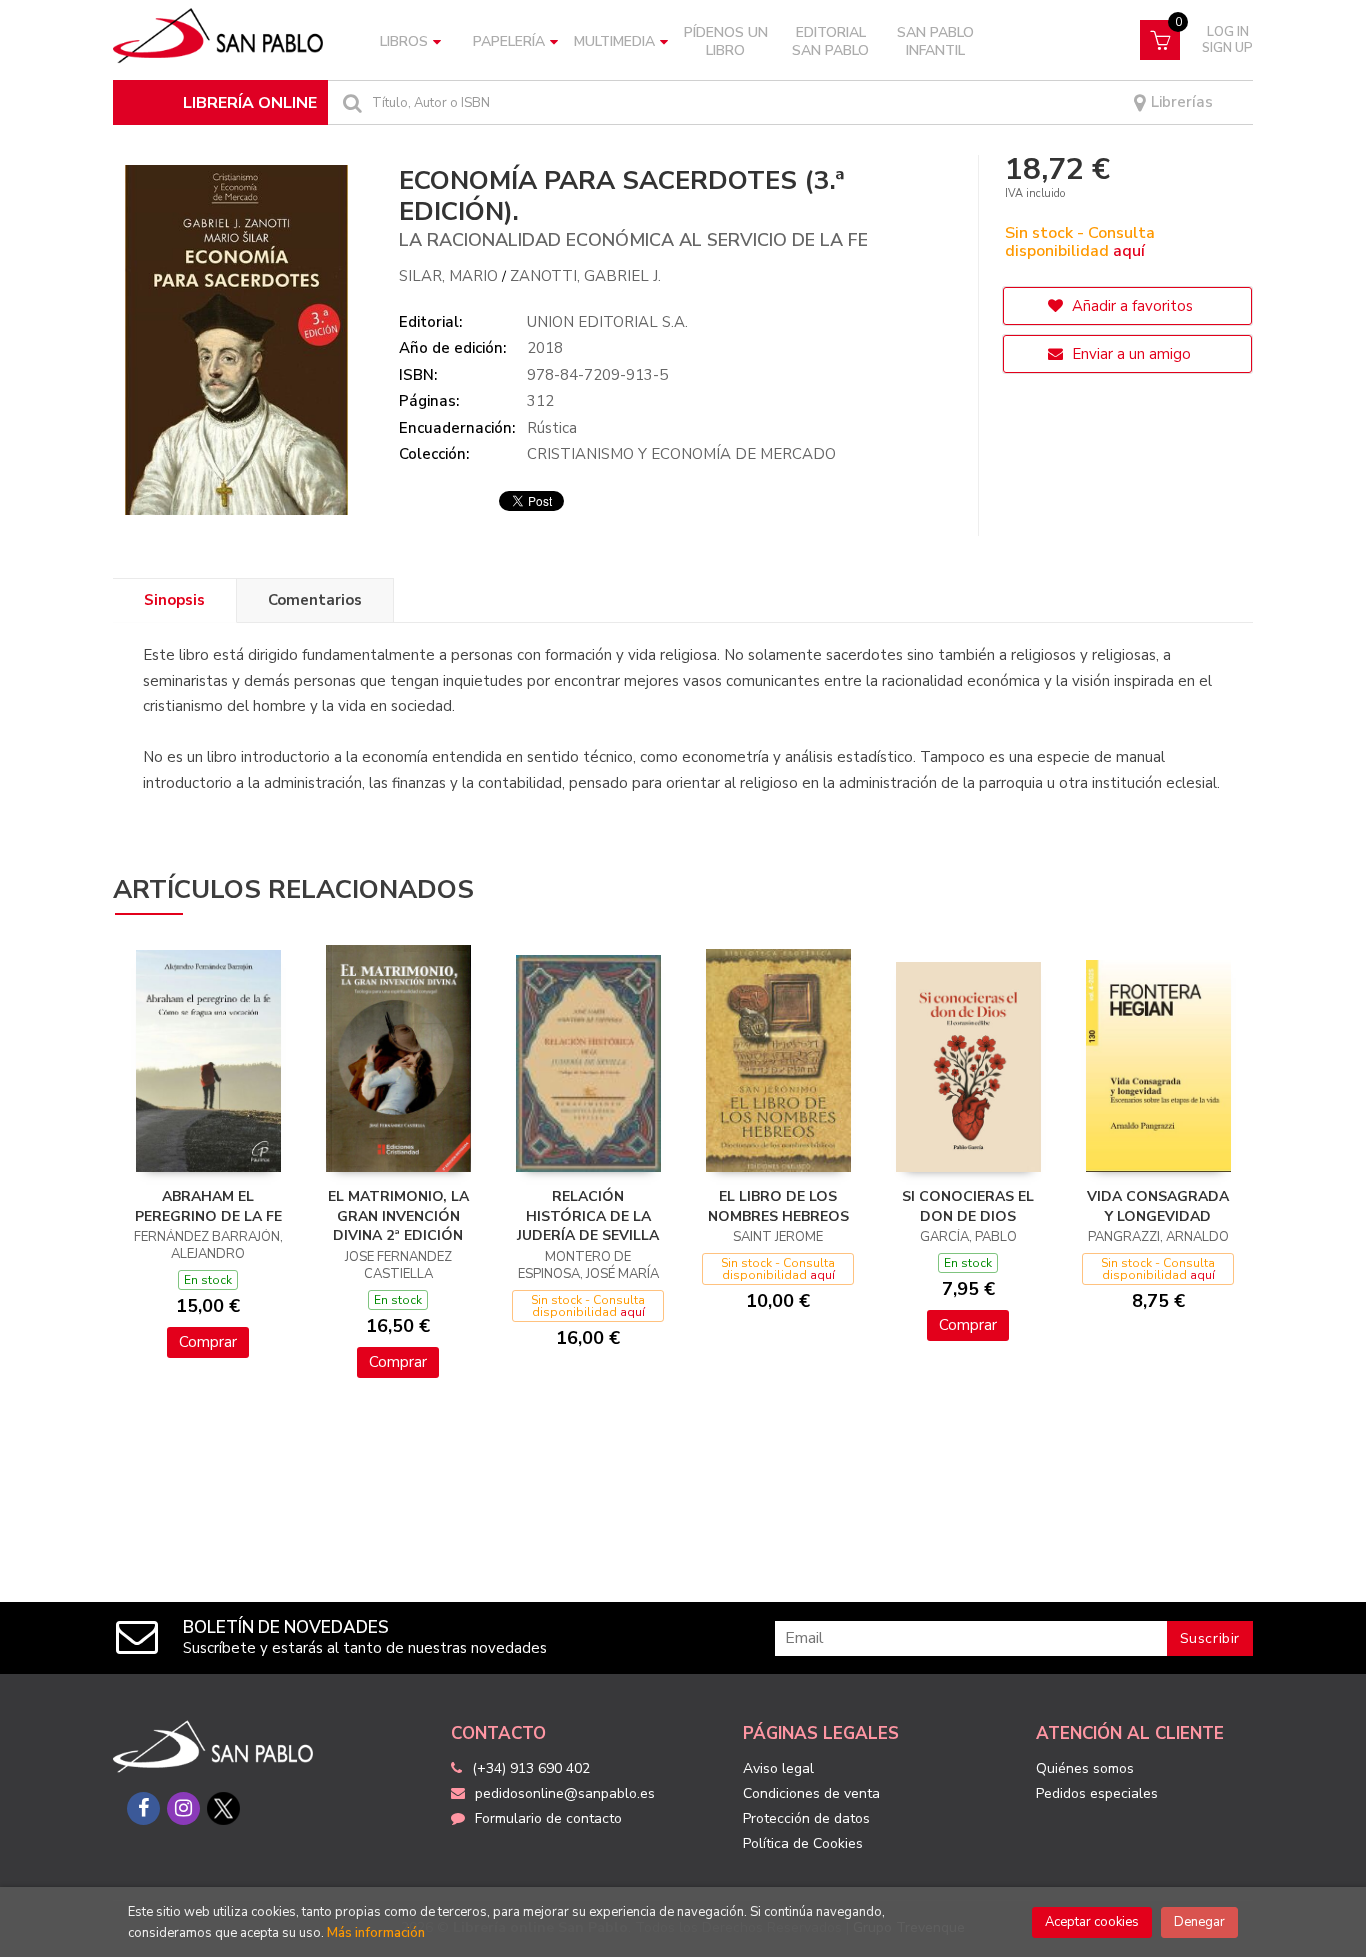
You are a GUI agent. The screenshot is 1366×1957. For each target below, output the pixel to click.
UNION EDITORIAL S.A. (607, 322)
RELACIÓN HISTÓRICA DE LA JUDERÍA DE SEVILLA (588, 1216)
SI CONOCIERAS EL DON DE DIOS (968, 1206)
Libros (404, 41)
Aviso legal (778, 1768)
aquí (1129, 251)
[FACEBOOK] (143, 1808)
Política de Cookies (803, 1843)
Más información (376, 1933)
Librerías (1180, 102)
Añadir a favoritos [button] (1130, 306)
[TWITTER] (223, 1808)
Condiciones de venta (811, 1793)
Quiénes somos (1085, 1768)
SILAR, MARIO (448, 276)
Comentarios (315, 600)
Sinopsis (174, 600)
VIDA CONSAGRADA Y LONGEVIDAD (1158, 1206)
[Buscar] (350, 102)
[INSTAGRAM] (183, 1808)
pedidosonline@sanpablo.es (565, 1793)
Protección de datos (806, 1818)
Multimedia (614, 41)
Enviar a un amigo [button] (1129, 354)
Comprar (208, 1342)
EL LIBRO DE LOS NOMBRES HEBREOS (778, 1206)
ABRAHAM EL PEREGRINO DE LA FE (208, 1206)
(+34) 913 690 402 (531, 1768)
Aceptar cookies (1092, 1922)
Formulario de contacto (548, 1818)
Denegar (1199, 1922)
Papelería (509, 41)
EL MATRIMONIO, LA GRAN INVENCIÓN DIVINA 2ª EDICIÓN (398, 1216)
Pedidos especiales (1097, 1793)
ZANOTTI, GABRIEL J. (585, 276)
